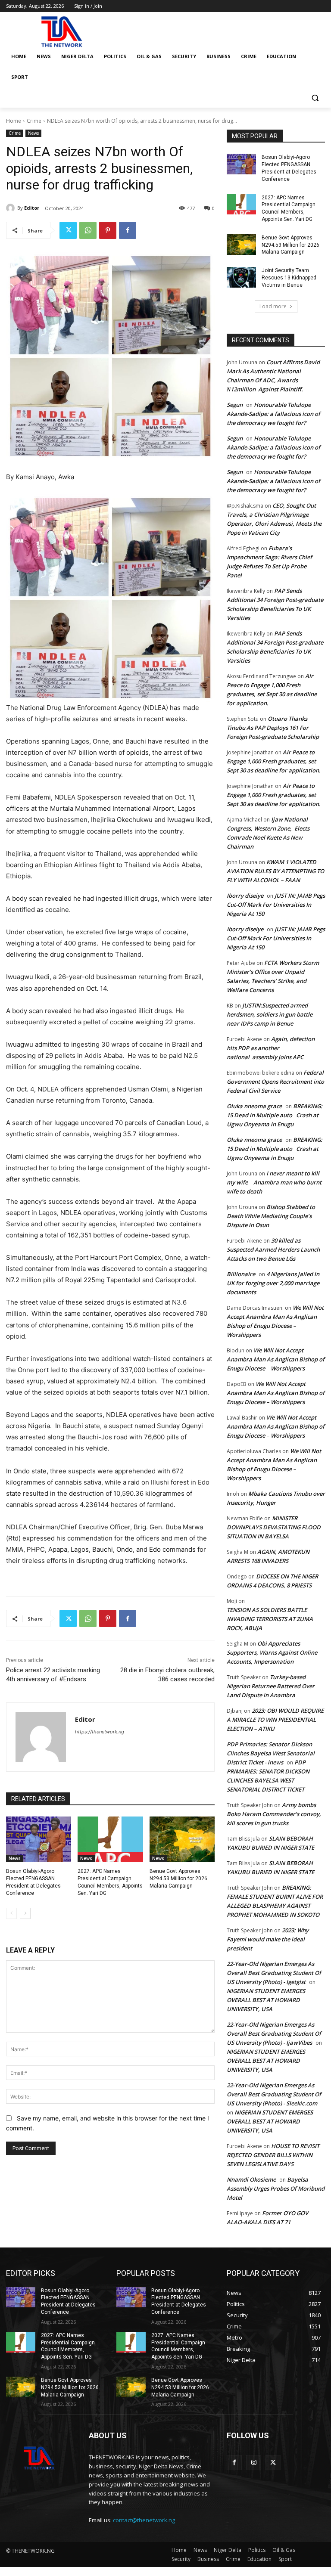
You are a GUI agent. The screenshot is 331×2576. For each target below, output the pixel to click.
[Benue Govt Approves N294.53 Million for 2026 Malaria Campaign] (182, 1839)
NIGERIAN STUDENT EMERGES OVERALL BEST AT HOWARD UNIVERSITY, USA (266, 2000)
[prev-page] (11, 1913)
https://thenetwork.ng (100, 1732)
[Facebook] (128, 230)
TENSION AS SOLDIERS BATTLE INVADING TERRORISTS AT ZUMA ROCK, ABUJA (270, 1619)
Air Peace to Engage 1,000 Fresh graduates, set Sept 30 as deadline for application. (274, 761)
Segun (235, 405)
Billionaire (241, 1274)
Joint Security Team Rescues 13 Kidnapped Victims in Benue (289, 278)
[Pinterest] (108, 230)
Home (14, 121)
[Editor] (12, 208)
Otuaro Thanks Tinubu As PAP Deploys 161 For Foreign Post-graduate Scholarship (273, 728)
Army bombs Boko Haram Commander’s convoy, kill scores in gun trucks (274, 1814)
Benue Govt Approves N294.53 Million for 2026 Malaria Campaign (178, 1879)
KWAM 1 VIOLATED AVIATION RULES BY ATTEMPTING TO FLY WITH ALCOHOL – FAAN (275, 871)
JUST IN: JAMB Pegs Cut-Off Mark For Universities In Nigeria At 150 (276, 905)
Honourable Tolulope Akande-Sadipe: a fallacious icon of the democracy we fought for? (273, 414)
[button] (315, 98)
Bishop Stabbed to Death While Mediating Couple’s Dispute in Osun (271, 1216)
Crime (34, 121)
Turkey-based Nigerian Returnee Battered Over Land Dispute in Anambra (271, 1686)
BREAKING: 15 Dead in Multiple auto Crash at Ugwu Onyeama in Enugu (275, 1115)
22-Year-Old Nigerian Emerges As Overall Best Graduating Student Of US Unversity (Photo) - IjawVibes (274, 2034)
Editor (32, 208)
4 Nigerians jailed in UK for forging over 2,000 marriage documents (273, 1283)
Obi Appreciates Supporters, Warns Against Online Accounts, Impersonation (272, 1652)
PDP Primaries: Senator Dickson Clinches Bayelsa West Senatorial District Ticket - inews (271, 1753)
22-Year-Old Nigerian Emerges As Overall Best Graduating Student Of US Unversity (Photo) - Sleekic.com (274, 2094)
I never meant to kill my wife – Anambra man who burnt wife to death (274, 1182)
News (33, 133)
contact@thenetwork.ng (144, 2520)
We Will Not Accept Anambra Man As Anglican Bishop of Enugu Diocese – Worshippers (276, 1359)
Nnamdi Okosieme (251, 2179)
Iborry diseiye (245, 896)
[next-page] (25, 1913)
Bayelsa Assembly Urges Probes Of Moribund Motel (276, 2189)
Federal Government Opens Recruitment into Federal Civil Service (275, 1082)
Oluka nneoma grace (254, 1106)
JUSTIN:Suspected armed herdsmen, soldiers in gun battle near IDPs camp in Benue (270, 1014)
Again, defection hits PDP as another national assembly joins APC (271, 1048)
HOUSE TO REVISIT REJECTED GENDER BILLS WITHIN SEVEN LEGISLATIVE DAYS (273, 2155)
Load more (273, 306)
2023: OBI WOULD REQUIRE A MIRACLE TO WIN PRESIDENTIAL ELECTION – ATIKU (275, 1720)
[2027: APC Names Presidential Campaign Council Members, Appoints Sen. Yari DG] (110, 1839)
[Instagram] (254, 2463)
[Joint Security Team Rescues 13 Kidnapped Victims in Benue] (241, 277)
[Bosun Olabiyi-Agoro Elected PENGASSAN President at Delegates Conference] (39, 1839)
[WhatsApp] (88, 230)
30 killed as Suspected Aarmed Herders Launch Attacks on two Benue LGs (273, 1249)
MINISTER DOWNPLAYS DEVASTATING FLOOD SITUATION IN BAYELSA (274, 1527)
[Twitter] (68, 230)
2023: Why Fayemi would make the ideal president (268, 1939)
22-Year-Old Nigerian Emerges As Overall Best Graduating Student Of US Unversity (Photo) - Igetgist (274, 1973)
